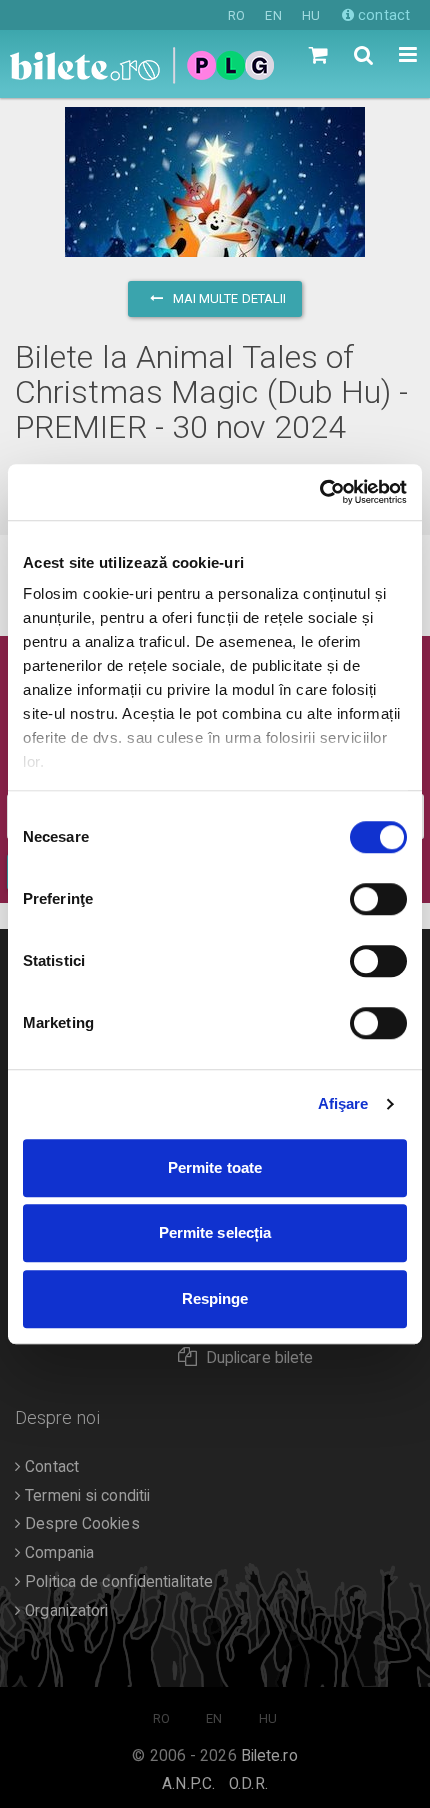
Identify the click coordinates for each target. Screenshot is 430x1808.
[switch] (378, 899)
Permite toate (215, 1167)
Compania (57, 1553)
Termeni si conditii (85, 1496)
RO (236, 15)
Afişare (343, 1103)
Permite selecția (215, 1232)
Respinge (215, 1298)
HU (311, 15)
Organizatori (64, 1611)
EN (273, 15)
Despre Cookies (80, 1524)
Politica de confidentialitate (117, 1582)
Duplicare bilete (260, 1358)
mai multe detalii (228, 298)
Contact (50, 1467)
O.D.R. (248, 1784)
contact (382, 15)
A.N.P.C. (188, 1784)
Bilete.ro (269, 1756)
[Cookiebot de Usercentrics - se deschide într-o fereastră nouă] (319, 492)
